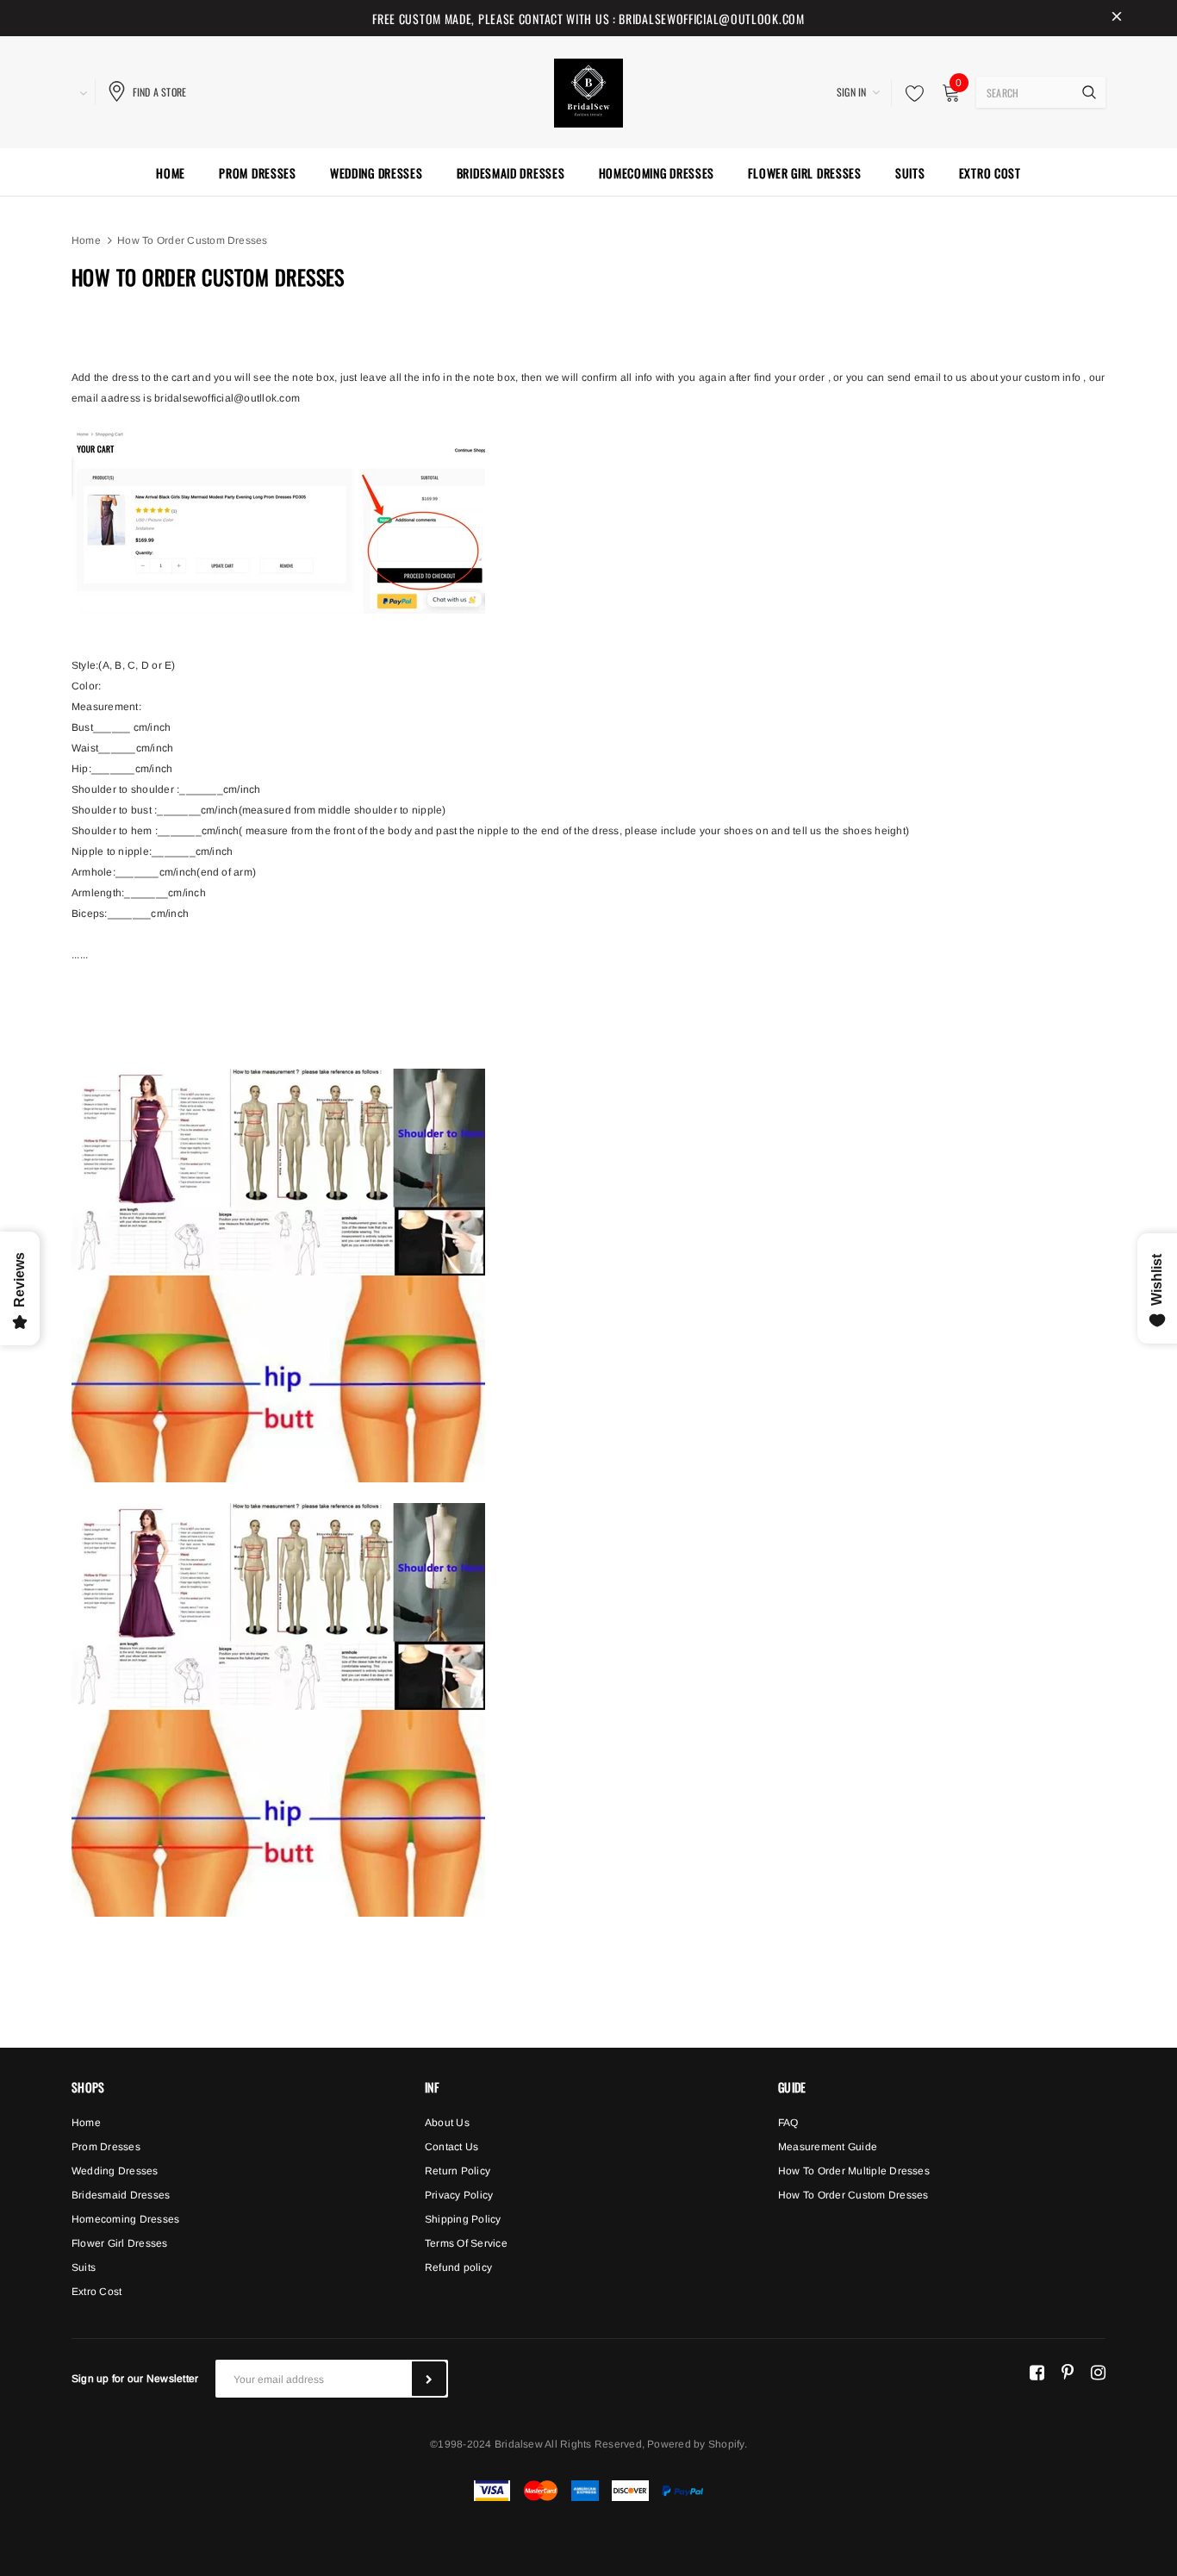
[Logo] (588, 90)
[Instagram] (1098, 2372)
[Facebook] (1037, 2372)
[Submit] (429, 2379)
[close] (1117, 18)
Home (86, 240)
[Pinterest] (1068, 2372)
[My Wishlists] (910, 93)
